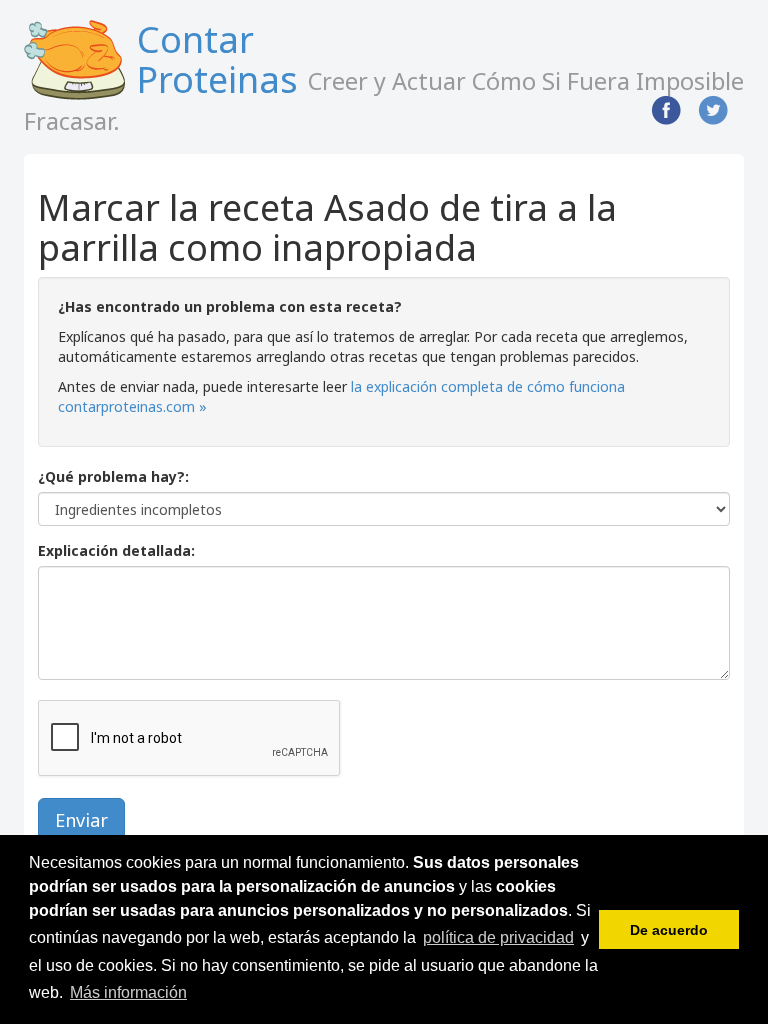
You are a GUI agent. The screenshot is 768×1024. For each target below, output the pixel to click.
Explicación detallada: (116, 550)
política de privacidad (498, 937)
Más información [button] (128, 992)
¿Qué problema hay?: (113, 476)
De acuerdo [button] (669, 930)
